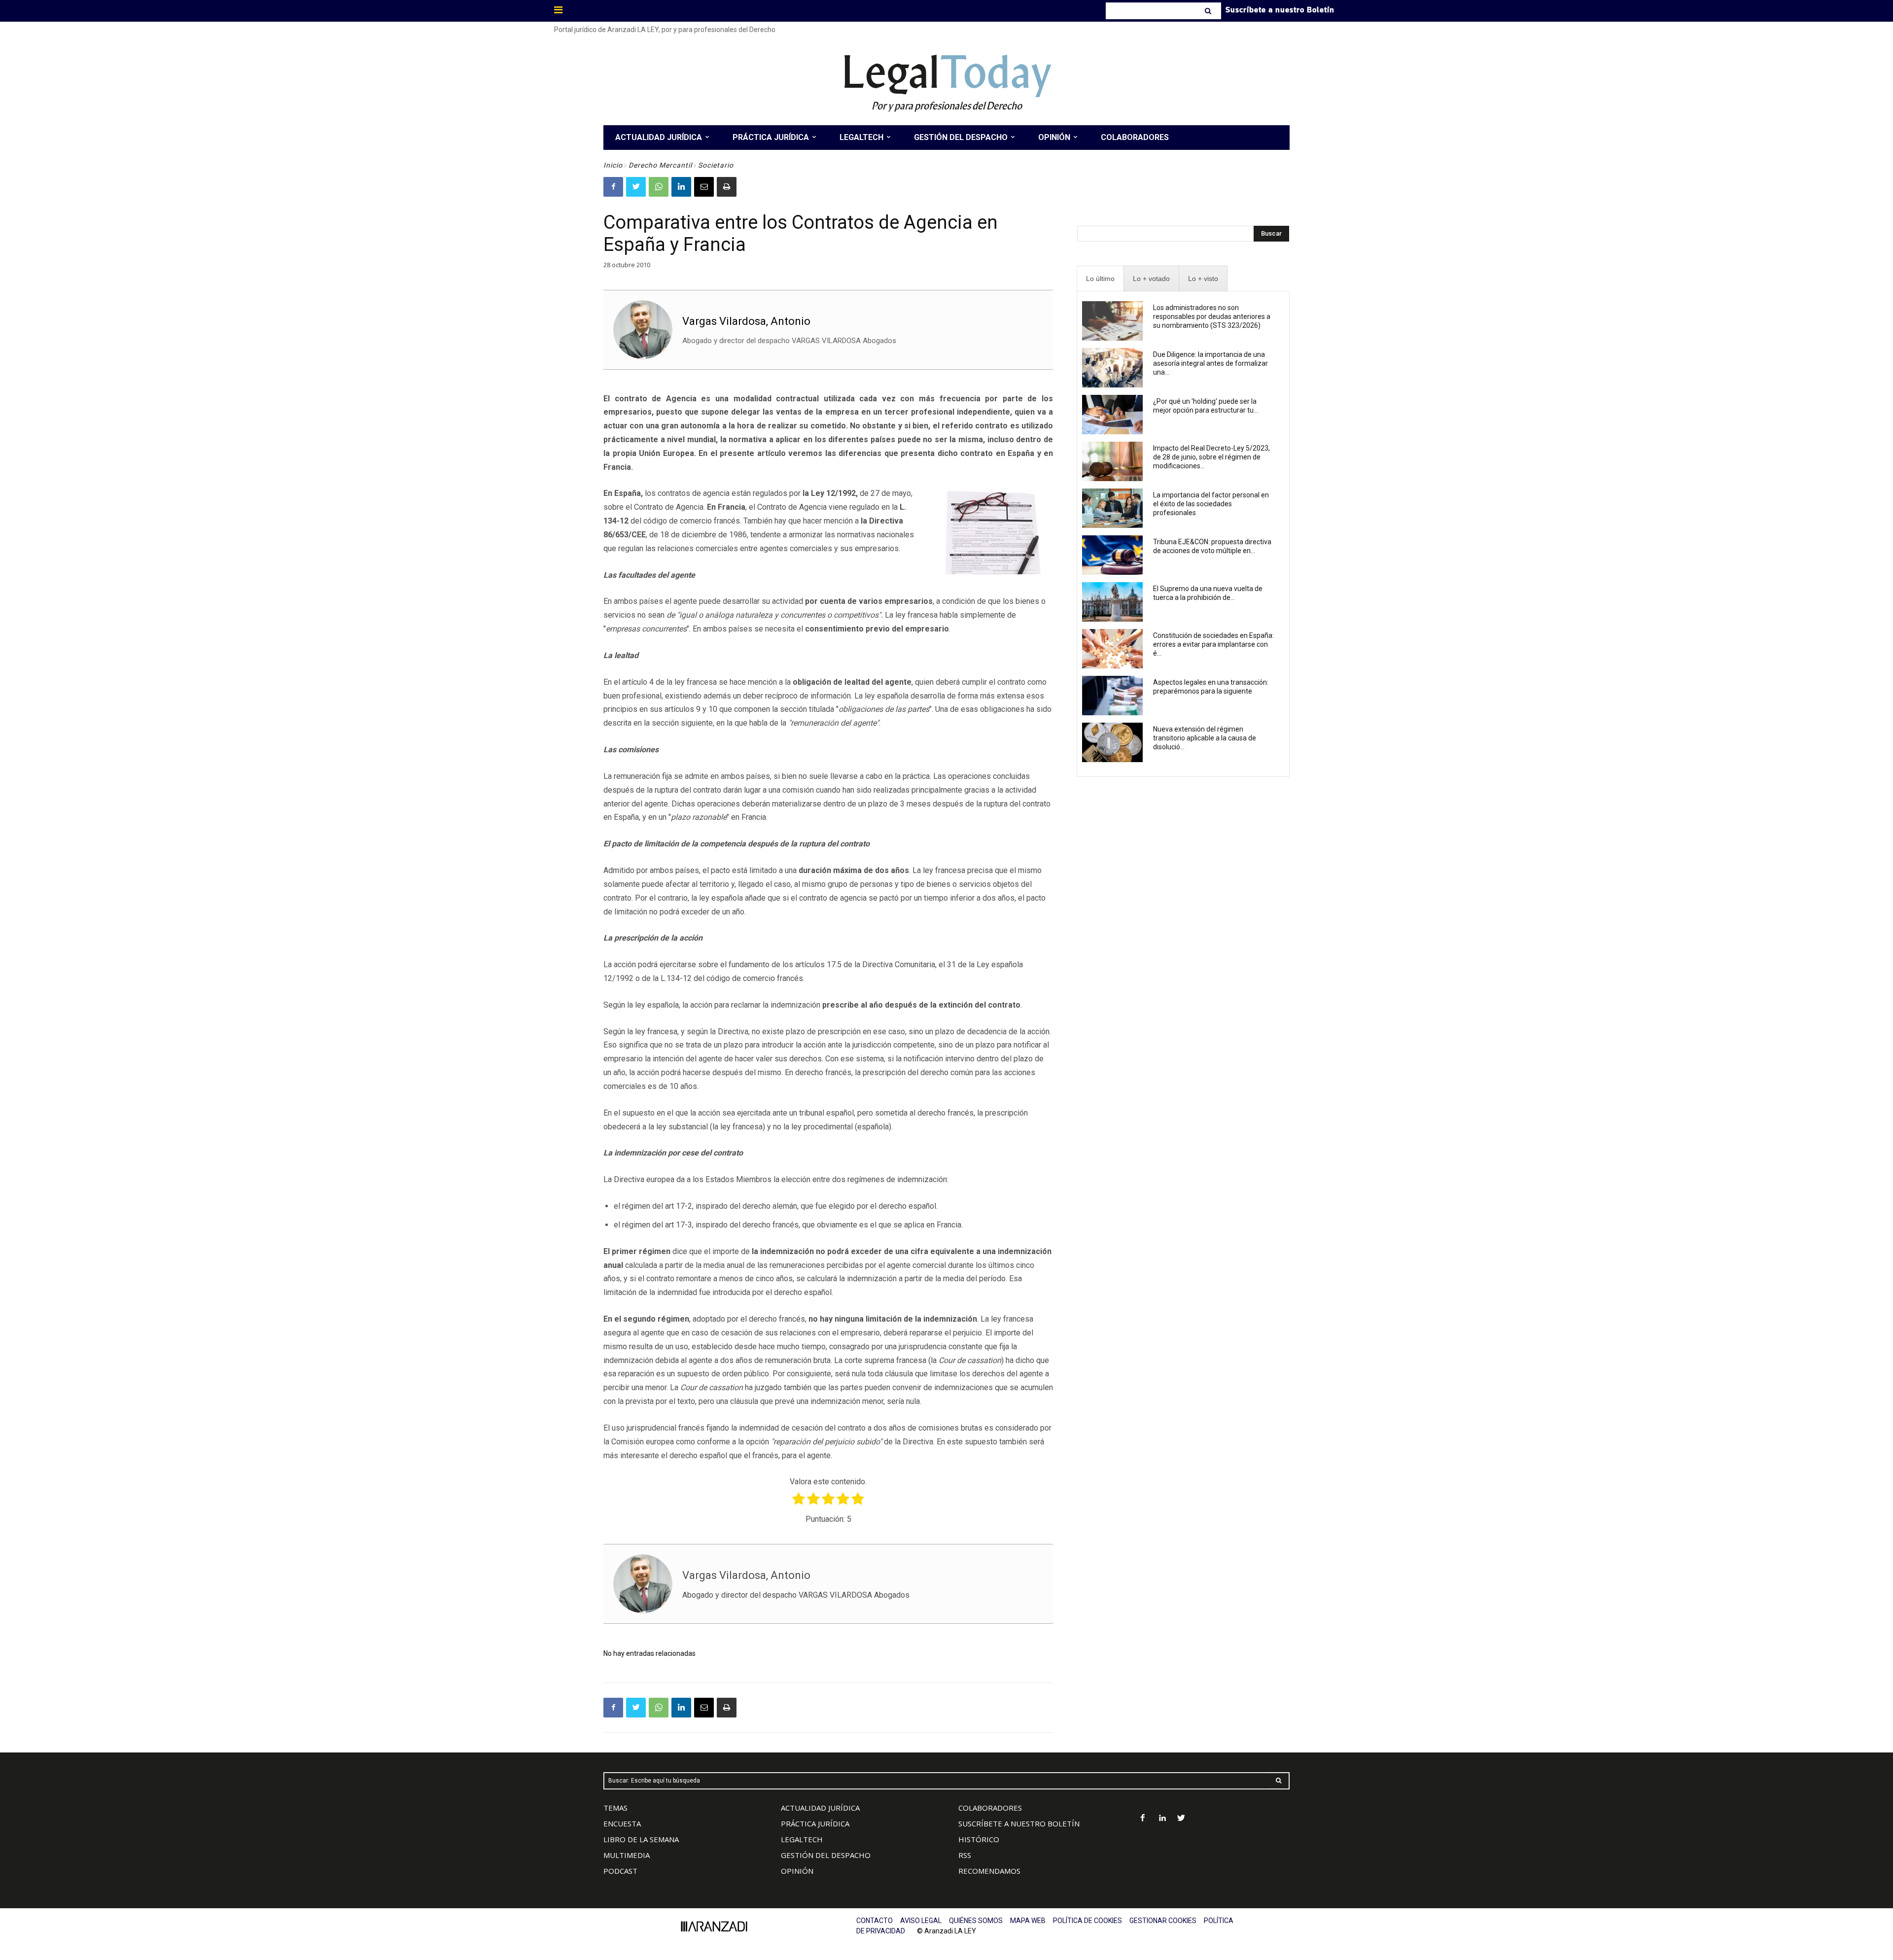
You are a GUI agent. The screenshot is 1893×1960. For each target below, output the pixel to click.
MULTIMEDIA (627, 1855)
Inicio (613, 165)
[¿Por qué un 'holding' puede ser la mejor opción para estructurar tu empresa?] (1112, 415)
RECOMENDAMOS (989, 1871)
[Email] (704, 187)
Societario (716, 165)
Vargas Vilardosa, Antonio (746, 321)
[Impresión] (727, 187)
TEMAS (615, 1808)
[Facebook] (613, 187)
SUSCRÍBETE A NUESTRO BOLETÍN (1019, 1823)
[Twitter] (636, 187)
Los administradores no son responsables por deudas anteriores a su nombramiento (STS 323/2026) (1212, 316)
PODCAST (620, 1871)
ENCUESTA (622, 1823)
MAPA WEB (1028, 1921)
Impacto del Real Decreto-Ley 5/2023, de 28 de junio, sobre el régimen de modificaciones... (1211, 457)
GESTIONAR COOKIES (1163, 1921)
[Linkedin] (681, 187)
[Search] (1209, 11)
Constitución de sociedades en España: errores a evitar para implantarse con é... (1213, 644)
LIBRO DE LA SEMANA (641, 1839)
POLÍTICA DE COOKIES (1087, 1921)
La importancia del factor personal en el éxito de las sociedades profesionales (1211, 504)
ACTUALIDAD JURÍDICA (820, 1808)
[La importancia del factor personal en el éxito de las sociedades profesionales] (1112, 508)
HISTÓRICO (979, 1839)
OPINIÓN (797, 1871)
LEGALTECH (802, 1839)
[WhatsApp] (659, 187)
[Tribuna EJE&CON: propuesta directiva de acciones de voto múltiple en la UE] (1112, 555)
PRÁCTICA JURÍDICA (815, 1823)
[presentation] (1100, 279)
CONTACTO (875, 1921)
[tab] (1100, 279)
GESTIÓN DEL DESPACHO (826, 1855)
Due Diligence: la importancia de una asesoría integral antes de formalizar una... (1210, 363)
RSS (965, 1855)
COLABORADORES (990, 1808)
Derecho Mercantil (660, 165)
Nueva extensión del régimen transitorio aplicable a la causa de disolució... (1205, 738)
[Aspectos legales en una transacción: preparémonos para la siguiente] (1112, 696)
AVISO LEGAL (921, 1921)
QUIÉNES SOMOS (976, 1921)
